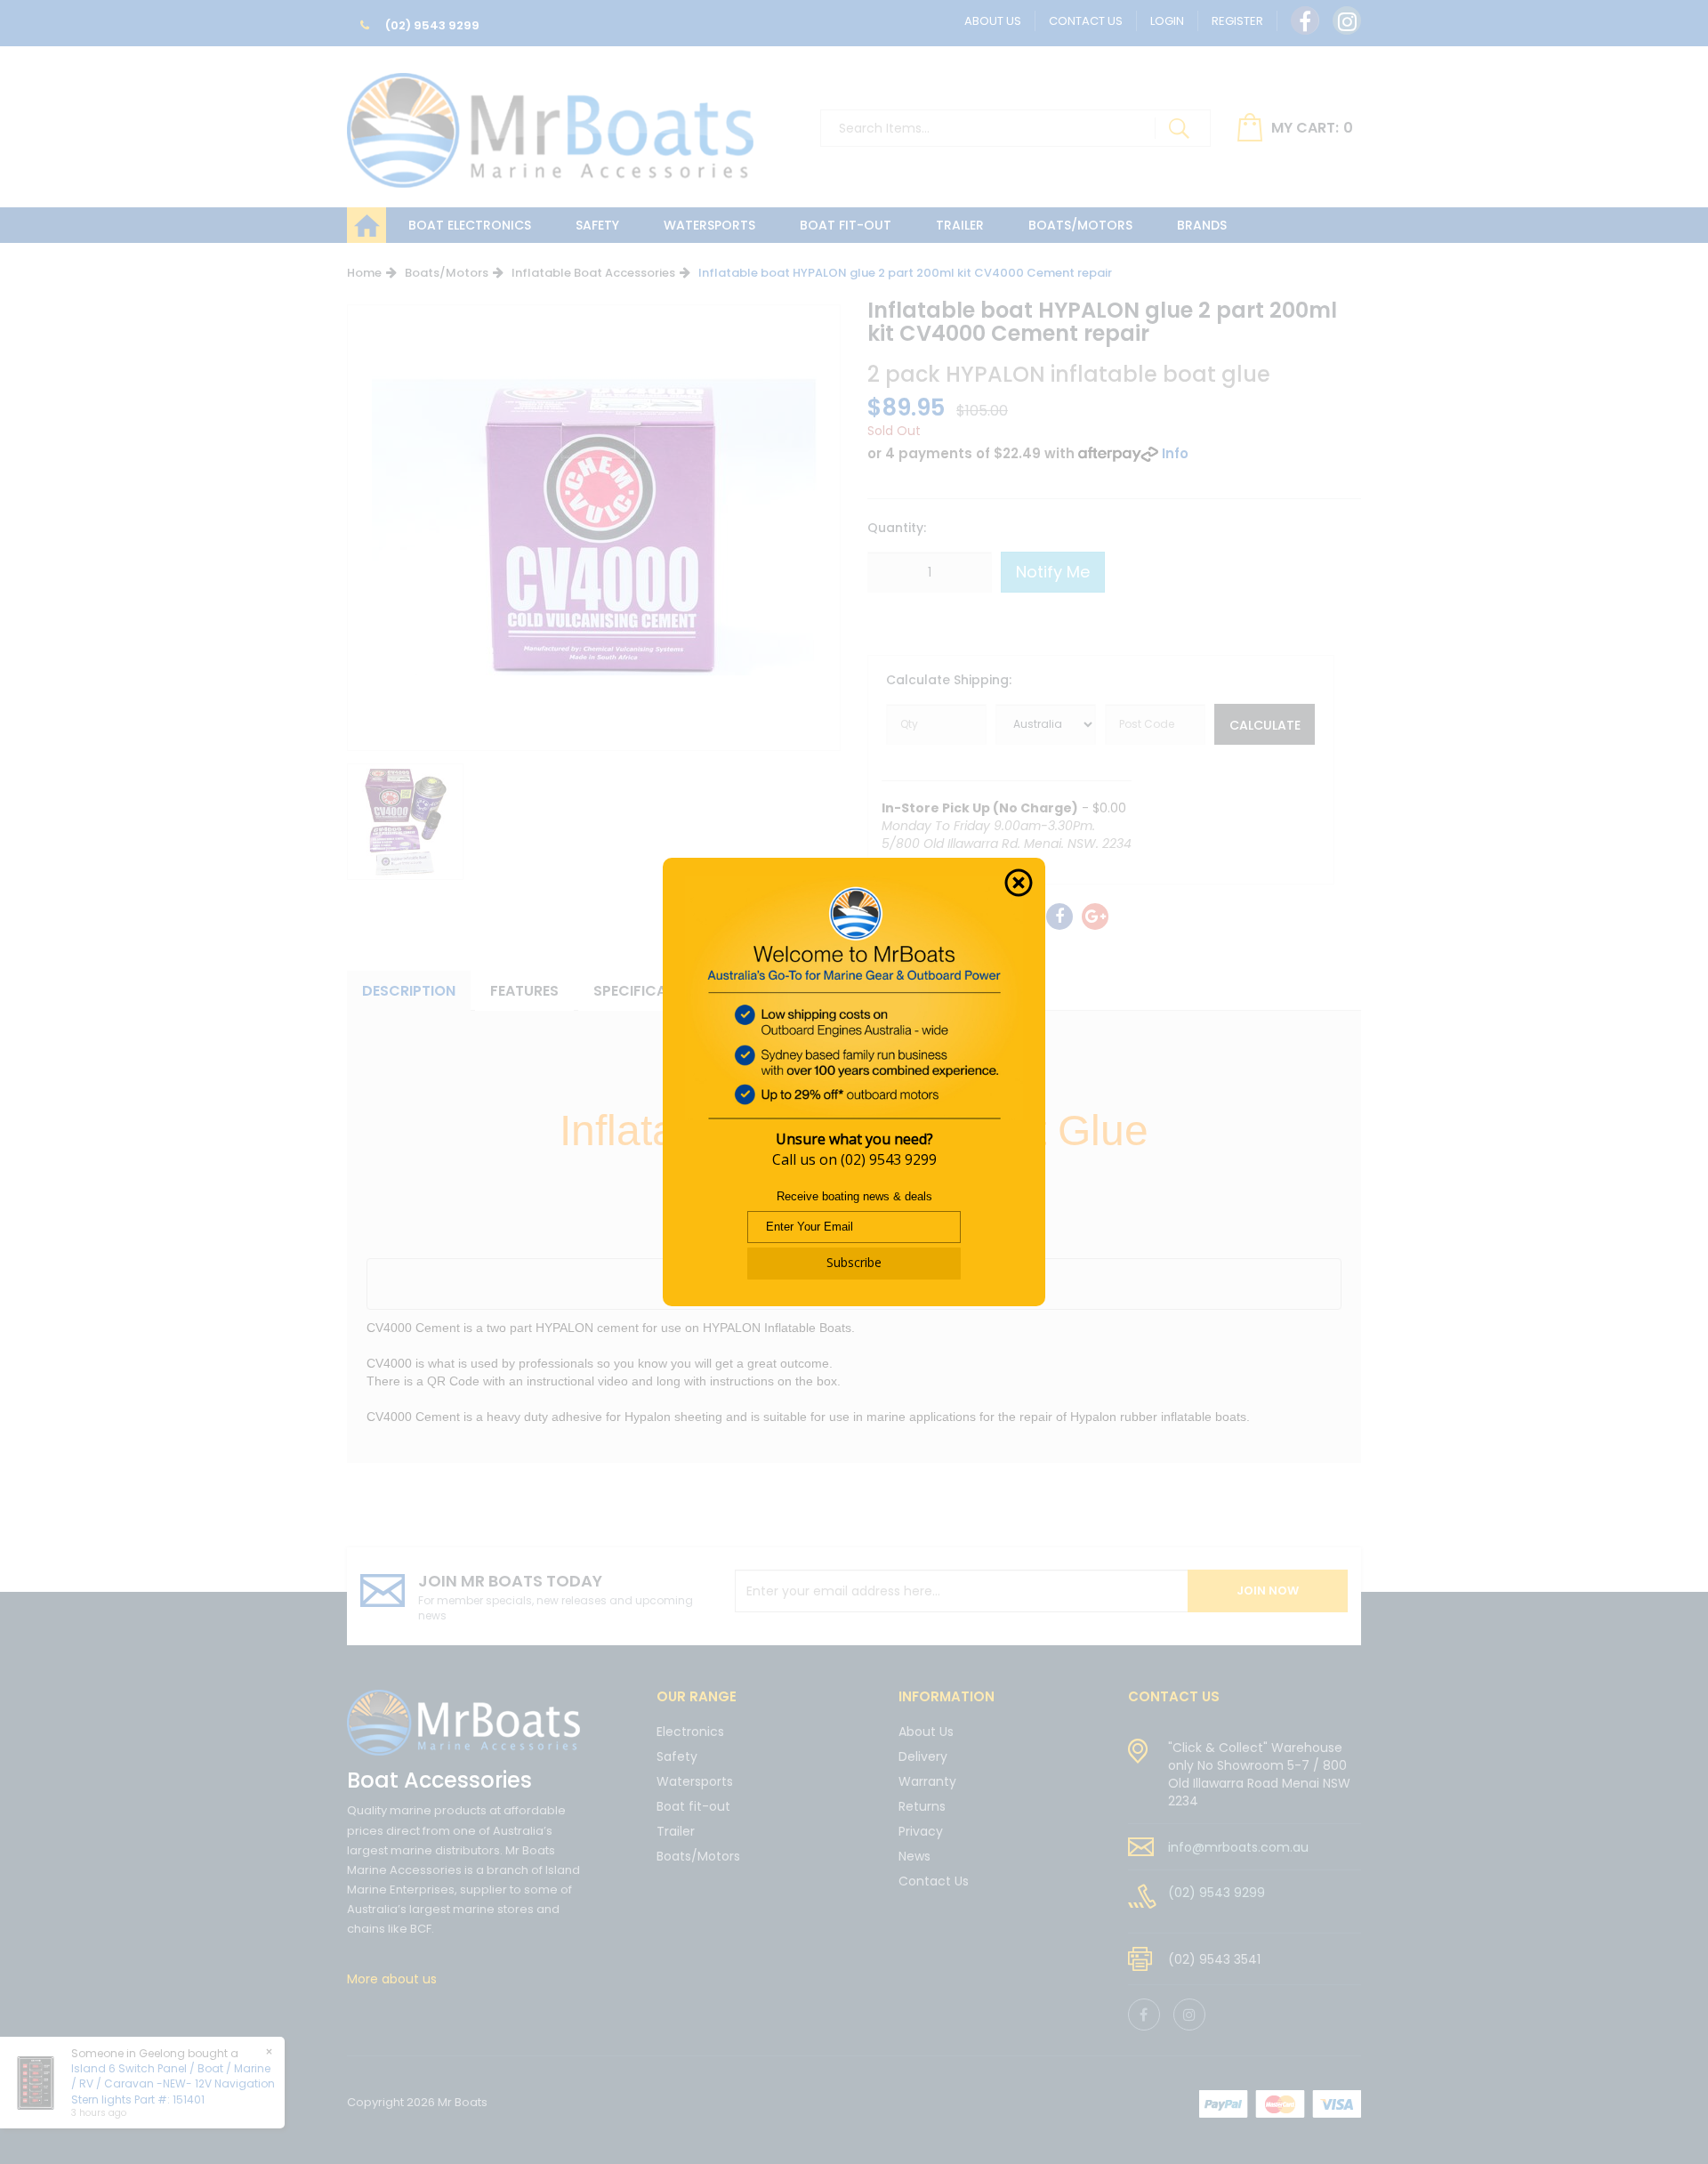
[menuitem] (1059, 916)
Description (409, 991)
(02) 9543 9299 (431, 25)
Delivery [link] (923, 1756)
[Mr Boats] (550, 123)
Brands (1202, 225)
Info (1175, 453)
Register (1237, 21)
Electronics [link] (690, 1733)
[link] (1305, 20)
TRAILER (960, 225)
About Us (993, 21)
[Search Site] (1179, 128)
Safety (597, 225)
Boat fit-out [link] (693, 1806)
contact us (1174, 1696)
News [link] (914, 1856)
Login (1167, 21)
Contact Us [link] (934, 1881)
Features (524, 991)
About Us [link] (926, 1733)
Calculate (1265, 725)
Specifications (651, 991)
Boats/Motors (1080, 225)
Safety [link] (677, 1756)
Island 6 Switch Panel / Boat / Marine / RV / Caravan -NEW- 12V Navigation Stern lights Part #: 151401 (173, 2083)
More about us (392, 1979)
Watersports (709, 225)
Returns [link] (922, 1806)
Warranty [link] (927, 1781)
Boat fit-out (846, 225)
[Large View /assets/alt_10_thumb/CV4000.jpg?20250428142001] (405, 822)
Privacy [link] (921, 1831)
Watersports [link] (695, 1781)
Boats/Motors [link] (698, 1856)
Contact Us (1086, 21)
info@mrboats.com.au (1238, 1847)
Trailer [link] (676, 1831)
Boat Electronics (470, 225)
